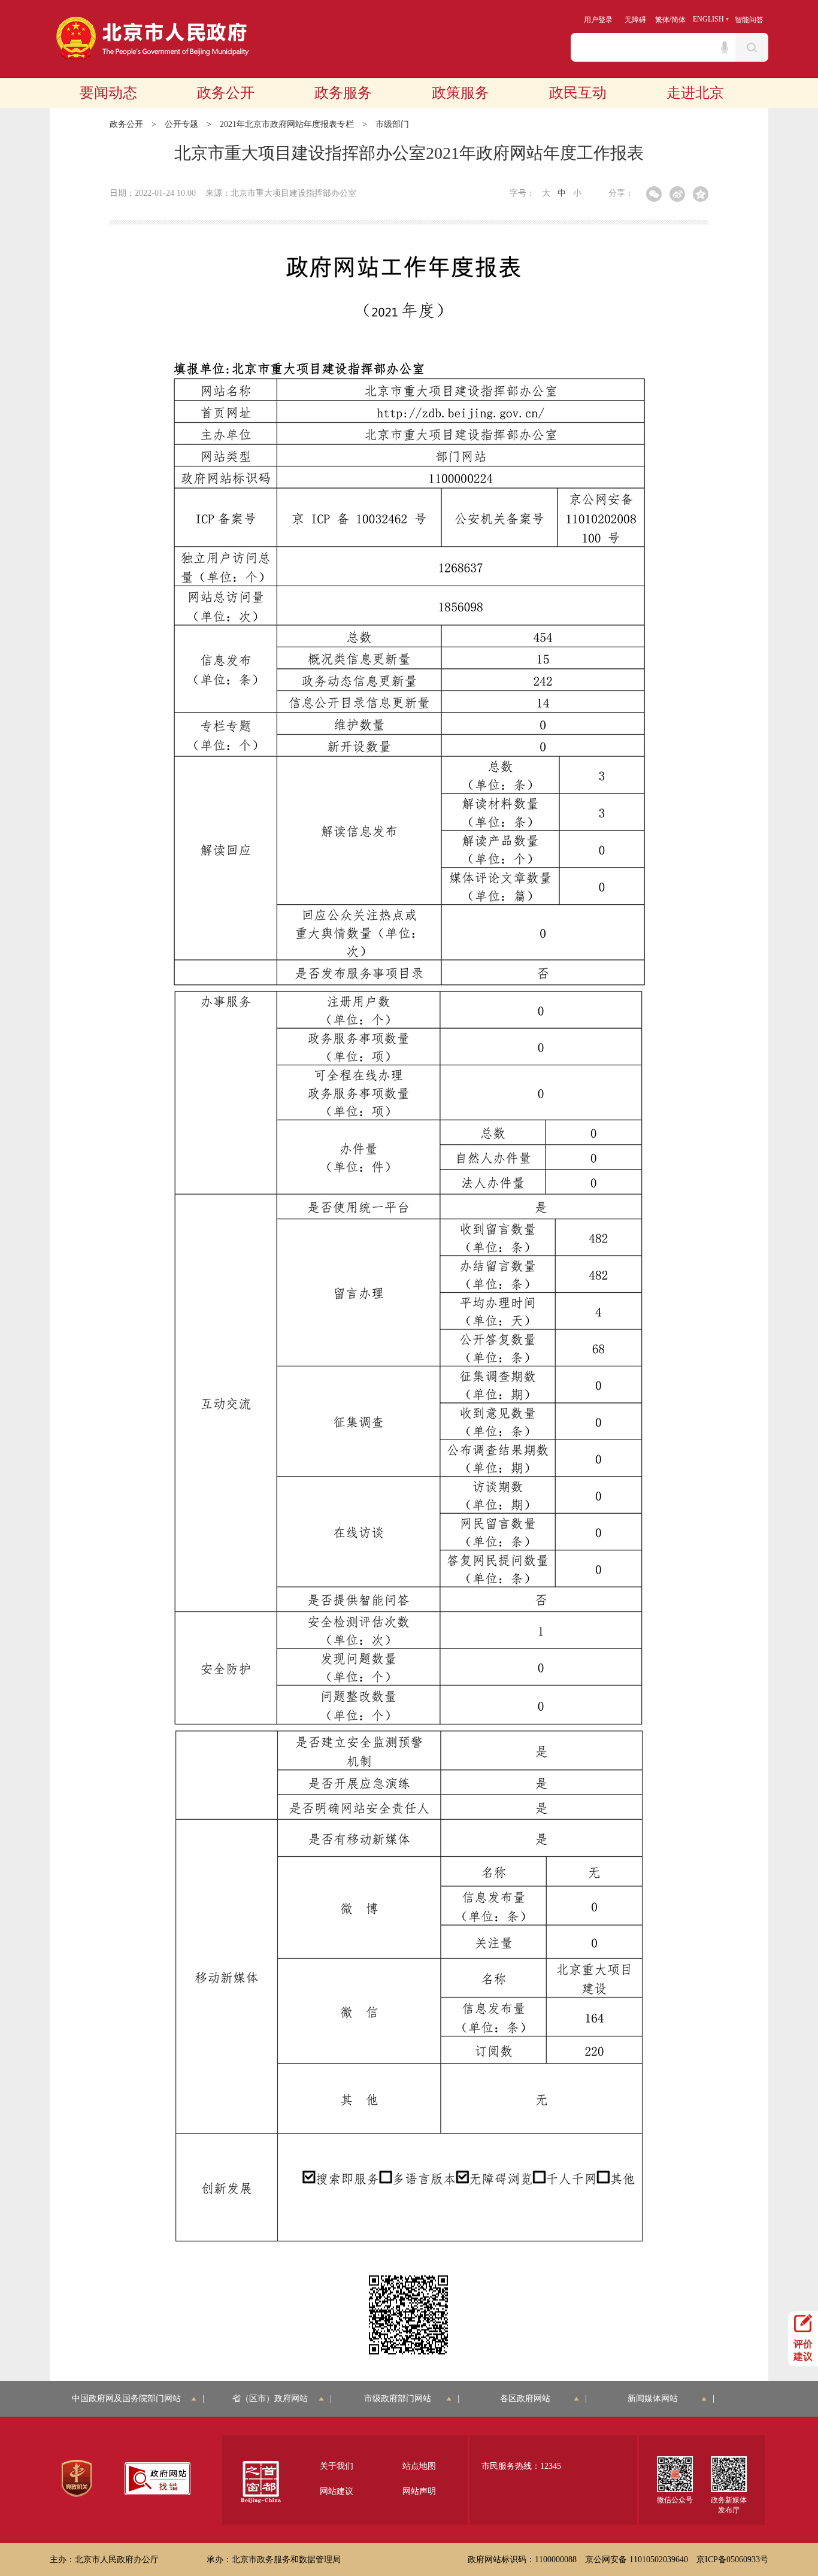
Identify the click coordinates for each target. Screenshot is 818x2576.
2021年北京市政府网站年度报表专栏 (287, 124)
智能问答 (749, 20)
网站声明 (419, 2491)
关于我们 (337, 2466)
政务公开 (226, 93)
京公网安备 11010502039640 (637, 2560)
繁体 (662, 20)
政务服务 (343, 93)
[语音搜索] (725, 47)
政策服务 (460, 93)
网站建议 (337, 2491)
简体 (678, 20)
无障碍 (635, 20)
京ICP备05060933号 (732, 2560)
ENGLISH (708, 19)
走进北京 (695, 93)
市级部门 (392, 124)
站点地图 (419, 2466)
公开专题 (181, 124)
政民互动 (578, 93)
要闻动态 (108, 93)
